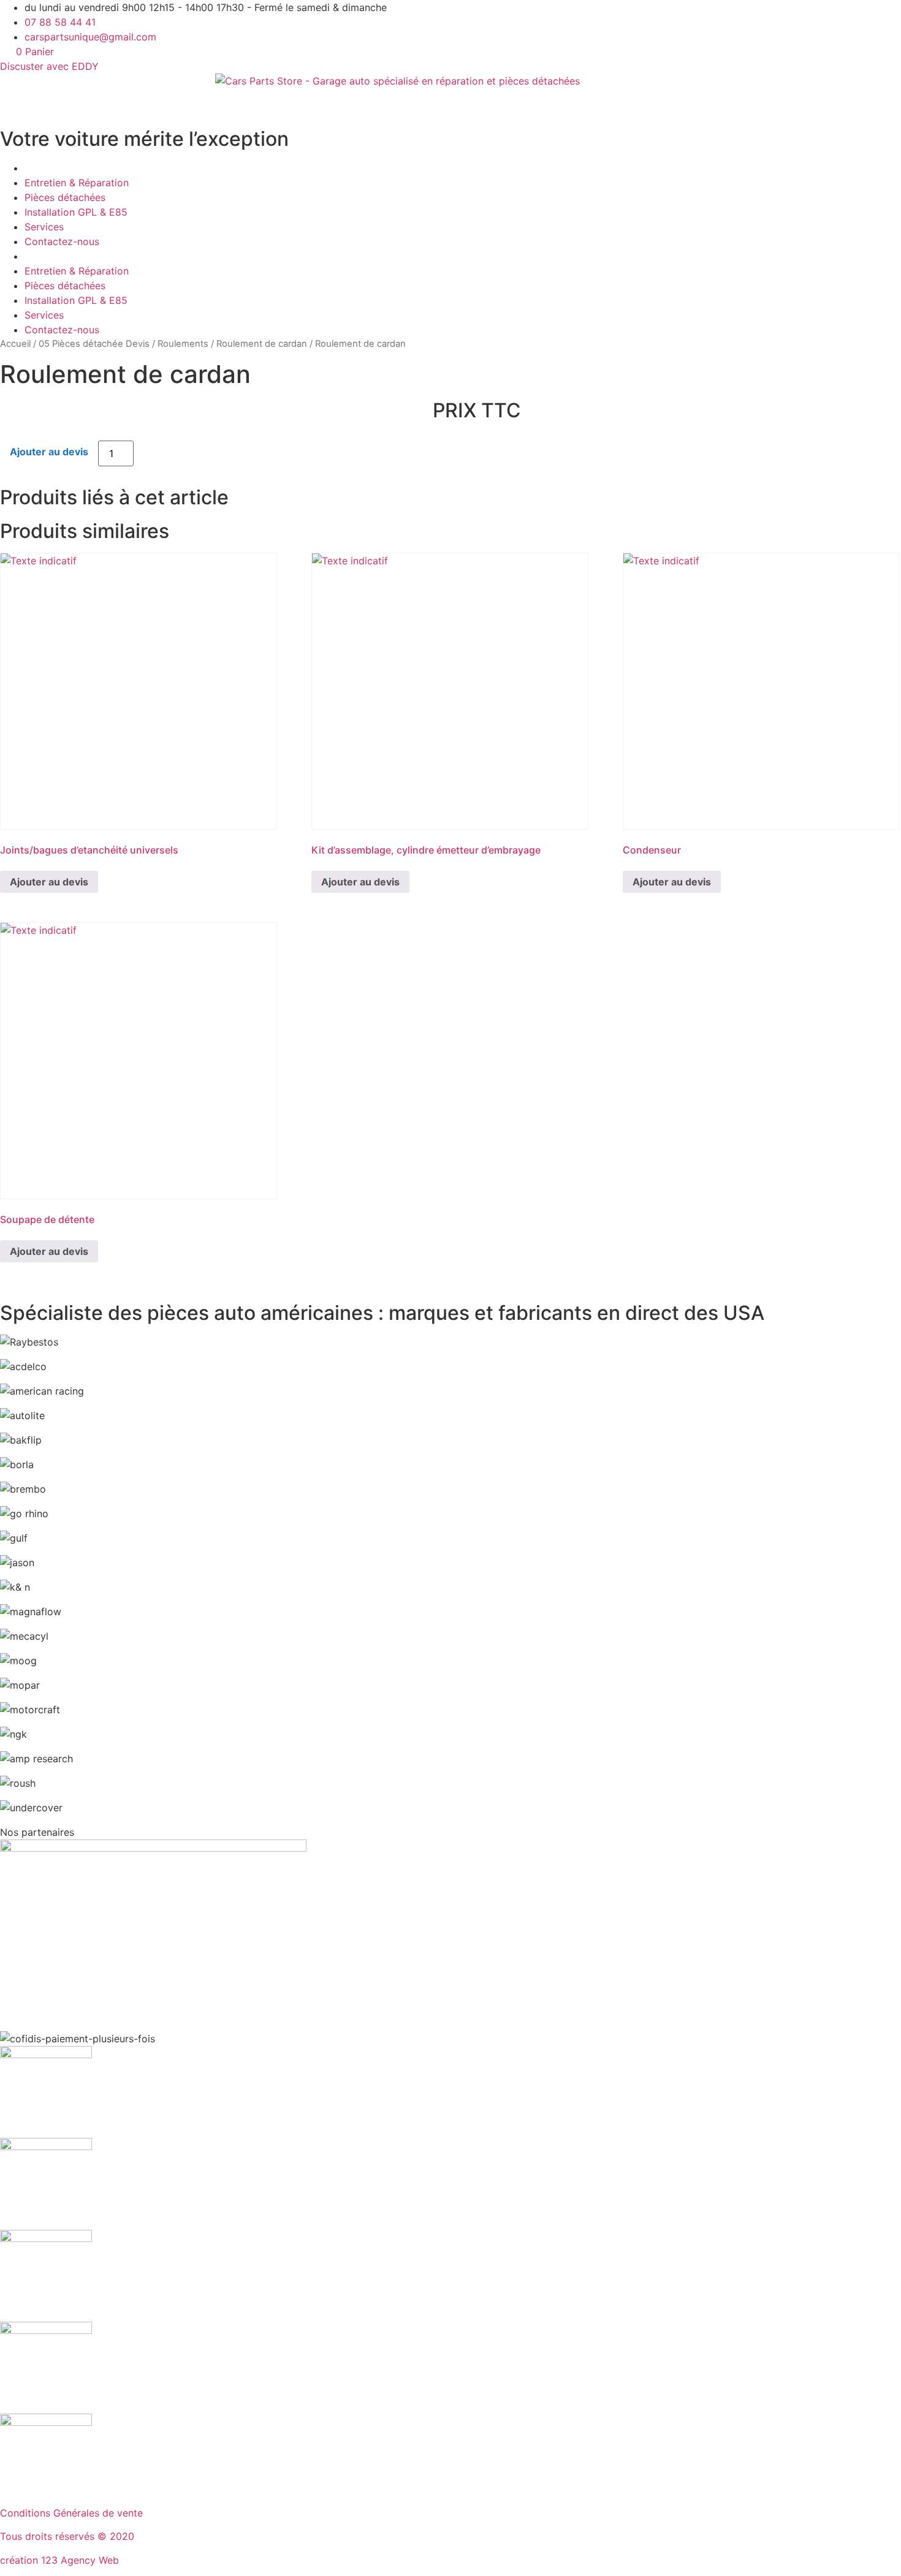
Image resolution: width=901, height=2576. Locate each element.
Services (44, 227)
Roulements (183, 344)
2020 (122, 2536)
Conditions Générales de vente (71, 2513)
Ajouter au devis (49, 452)
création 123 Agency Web (59, 2560)
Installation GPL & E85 (76, 212)
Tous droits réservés (49, 2536)
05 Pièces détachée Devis (94, 344)
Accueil (15, 344)
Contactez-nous (62, 241)
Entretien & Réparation (77, 183)
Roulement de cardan (262, 344)
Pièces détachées (65, 197)
